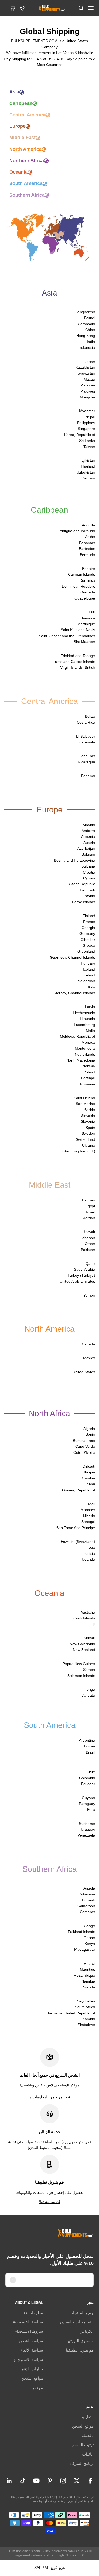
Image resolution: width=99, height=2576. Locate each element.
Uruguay (88, 1829)
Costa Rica (86, 722)
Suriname (87, 1824)
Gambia (88, 1478)
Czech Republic (82, 884)
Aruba (90, 537)
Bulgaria (88, 866)
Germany (87, 933)
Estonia (89, 896)
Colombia (87, 1778)
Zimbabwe (86, 2025)
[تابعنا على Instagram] (63, 2481)
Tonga (90, 1689)
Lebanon (88, 1238)
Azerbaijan (86, 848)
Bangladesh (85, 312)
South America (26, 183)
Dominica (87, 580)
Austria (89, 843)
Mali (92, 1504)
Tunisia (89, 1553)
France (89, 922)
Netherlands (85, 1054)
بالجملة (88, 2435)
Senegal (88, 1522)
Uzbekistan (86, 472)
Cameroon (86, 1906)
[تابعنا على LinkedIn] (9, 2481)
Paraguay (87, 1804)
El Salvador (86, 736)
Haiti (91, 612)
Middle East (22, 138)
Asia (14, 92)
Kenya (90, 1944)
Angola (89, 1888)
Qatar (90, 1263)
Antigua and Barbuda (77, 531)
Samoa (89, 1670)
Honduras (87, 756)
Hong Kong (86, 336)
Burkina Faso (84, 1441)
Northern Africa (27, 161)
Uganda (88, 1559)
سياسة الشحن (31, 2341)
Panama (88, 776)
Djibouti (89, 1466)
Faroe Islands (84, 902)
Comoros (87, 1912)
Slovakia (88, 1116)
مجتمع (38, 2388)
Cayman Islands (82, 574)
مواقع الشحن (32, 2378)
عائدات (88, 2454)
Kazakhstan (85, 367)
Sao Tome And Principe (76, 1528)
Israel (90, 1212)
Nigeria (89, 1516)
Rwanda (88, 1987)
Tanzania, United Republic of (71, 2013)
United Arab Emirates (77, 1281)
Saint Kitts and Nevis (78, 630)
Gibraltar (88, 940)
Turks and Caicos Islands (74, 662)
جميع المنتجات (82, 2313)
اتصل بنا (87, 2417)
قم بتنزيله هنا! (50, 2201)
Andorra (88, 831)
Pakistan (88, 1250)
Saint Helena (84, 1098)
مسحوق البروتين (80, 2341)
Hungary (88, 963)
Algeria (89, 1429)
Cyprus (89, 878)
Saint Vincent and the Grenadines (67, 636)
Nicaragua (86, 762)
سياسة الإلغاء (32, 2350)
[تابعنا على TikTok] (23, 2481)
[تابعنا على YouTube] (36, 2481)
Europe (17, 126)
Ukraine (89, 1145)
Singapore (86, 429)
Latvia (90, 1007)
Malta (90, 1031)
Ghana (89, 1484)
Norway (89, 1066)
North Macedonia (81, 1060)
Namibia (88, 1981)
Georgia (88, 928)
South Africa (85, 2007)
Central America (27, 115)
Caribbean (21, 103)
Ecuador (88, 1784)
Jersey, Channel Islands (75, 993)
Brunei (90, 318)
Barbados (87, 549)
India (91, 342)
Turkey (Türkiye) (81, 1275)
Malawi (89, 1963)
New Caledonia (82, 1644)
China (90, 330)
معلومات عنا (33, 2313)
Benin (90, 1434)
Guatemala (86, 742)
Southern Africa (27, 195)
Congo (89, 1926)
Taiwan (89, 447)
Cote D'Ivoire (84, 1452)
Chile (91, 1772)
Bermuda (87, 555)
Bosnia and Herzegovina (75, 860)
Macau (89, 379)
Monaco (88, 1042)
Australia (88, 1612)
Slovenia (88, 1121)
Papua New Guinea (79, 1664)
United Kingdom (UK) (77, 1151)
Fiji (93, 1624)
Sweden (88, 1133)
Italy (92, 987)
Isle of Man (86, 981)
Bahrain (89, 1200)
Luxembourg (84, 1025)
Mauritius (87, 1969)
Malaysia (88, 385)
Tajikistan (87, 460)
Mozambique (84, 1975)
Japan (90, 362)
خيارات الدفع (32, 2369)
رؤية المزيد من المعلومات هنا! (49, 2097)
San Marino (85, 1104)
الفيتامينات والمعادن (77, 2322)
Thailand (88, 466)
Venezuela (86, 1835)
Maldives (88, 391)
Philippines (86, 423)
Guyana (88, 1798)
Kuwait (89, 1232)
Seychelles (86, 2001)
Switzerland (85, 1139)
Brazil (90, 1752)
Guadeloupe (85, 598)
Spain (90, 1128)
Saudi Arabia (84, 1269)
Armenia (88, 836)
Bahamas (87, 543)
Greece (89, 945)
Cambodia (86, 324)
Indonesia (87, 347)
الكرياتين (87, 2331)
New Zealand (84, 1650)
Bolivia (90, 1746)
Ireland (89, 975)
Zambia (89, 2019)
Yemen (89, 1295)
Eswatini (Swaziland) (78, 1542)
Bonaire (89, 569)
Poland (89, 1072)
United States (84, 1372)
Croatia (89, 872)
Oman (90, 1244)
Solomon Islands (81, 1676)
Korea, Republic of (80, 435)
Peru (91, 1809)
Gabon (89, 1938)
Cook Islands (84, 1618)
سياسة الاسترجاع (29, 2360)
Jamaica (88, 618)
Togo (91, 1547)
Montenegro (85, 1048)
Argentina (87, 1740)
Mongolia (87, 397)
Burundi (89, 1900)
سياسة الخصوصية (28, 2322)
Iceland (89, 969)
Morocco (88, 1510)
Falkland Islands (81, 1932)
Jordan (89, 1218)
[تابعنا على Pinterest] (50, 2481)
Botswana (87, 1894)
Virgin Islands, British (78, 667)
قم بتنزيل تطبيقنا (80, 2350)
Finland (89, 916)
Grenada (88, 592)
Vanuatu (88, 1695)
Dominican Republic (78, 586)
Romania (88, 1084)
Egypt (90, 1206)
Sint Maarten (84, 642)
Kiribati (89, 1638)
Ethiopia (88, 1472)
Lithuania (87, 1019)
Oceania (18, 172)
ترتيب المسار (83, 2445)
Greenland (86, 951)
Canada (88, 1344)
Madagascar (85, 1949)
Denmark (87, 890)
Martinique (86, 624)
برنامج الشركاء (82, 2463)
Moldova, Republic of (77, 1036)
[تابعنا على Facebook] (90, 2481)
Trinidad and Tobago (78, 656)
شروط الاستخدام (29, 2331)
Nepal (90, 417)
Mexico (89, 1358)
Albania (89, 825)
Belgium (88, 854)
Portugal (88, 1078)
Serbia (90, 1110)
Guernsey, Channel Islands (72, 957)
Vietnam (88, 478)
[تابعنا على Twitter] (77, 2481)
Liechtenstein (84, 1013)
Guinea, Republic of (79, 1490)
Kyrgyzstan (86, 373)
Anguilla (88, 525)
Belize (90, 716)
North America (25, 149)
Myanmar (87, 411)
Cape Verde (85, 1446)
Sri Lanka (87, 441)
